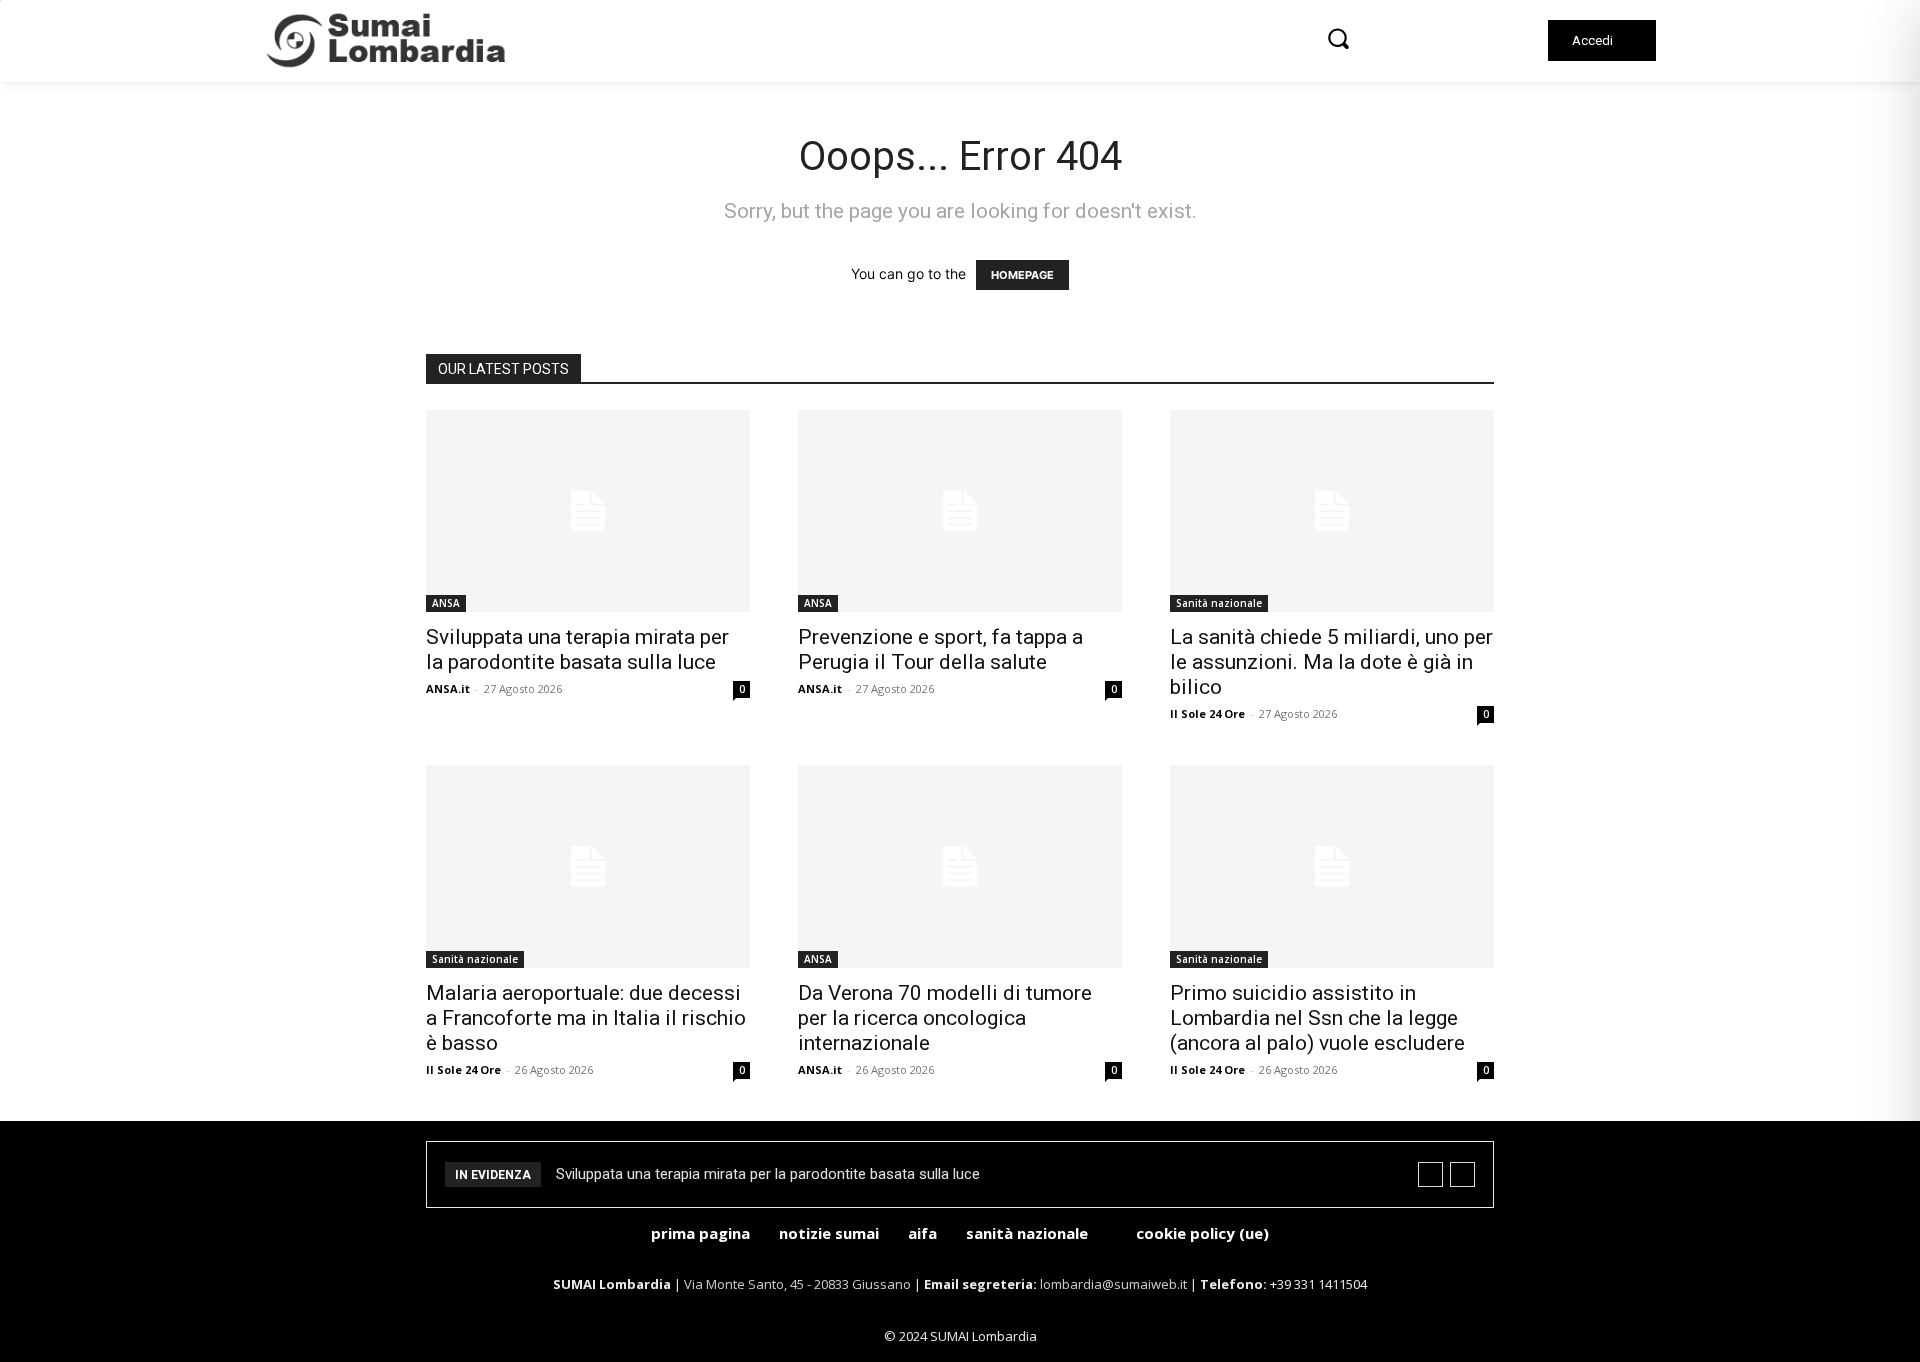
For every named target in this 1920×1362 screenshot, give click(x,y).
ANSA (446, 603)
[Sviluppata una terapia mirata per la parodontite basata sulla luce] (588, 511)
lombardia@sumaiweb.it (1115, 1284)
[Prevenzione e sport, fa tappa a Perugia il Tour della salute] (960, 511)
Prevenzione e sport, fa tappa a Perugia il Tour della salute (940, 649)
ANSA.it (448, 688)
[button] (1338, 38)
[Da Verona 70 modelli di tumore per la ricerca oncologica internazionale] (960, 866)
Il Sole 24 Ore (1207, 713)
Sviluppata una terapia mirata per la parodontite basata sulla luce (577, 649)
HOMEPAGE (1022, 275)
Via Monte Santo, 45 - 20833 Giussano (797, 1284)
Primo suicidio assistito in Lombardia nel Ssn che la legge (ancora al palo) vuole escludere (1317, 1018)
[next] (1462, 1174)
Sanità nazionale (1219, 603)
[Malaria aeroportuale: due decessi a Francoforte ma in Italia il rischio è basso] (588, 866)
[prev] (1430, 1174)
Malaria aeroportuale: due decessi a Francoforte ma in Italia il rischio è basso (586, 1018)
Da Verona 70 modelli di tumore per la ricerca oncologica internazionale (945, 1018)
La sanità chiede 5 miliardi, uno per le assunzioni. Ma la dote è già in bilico (1331, 662)
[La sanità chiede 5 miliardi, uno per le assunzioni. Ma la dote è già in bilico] (1332, 511)
